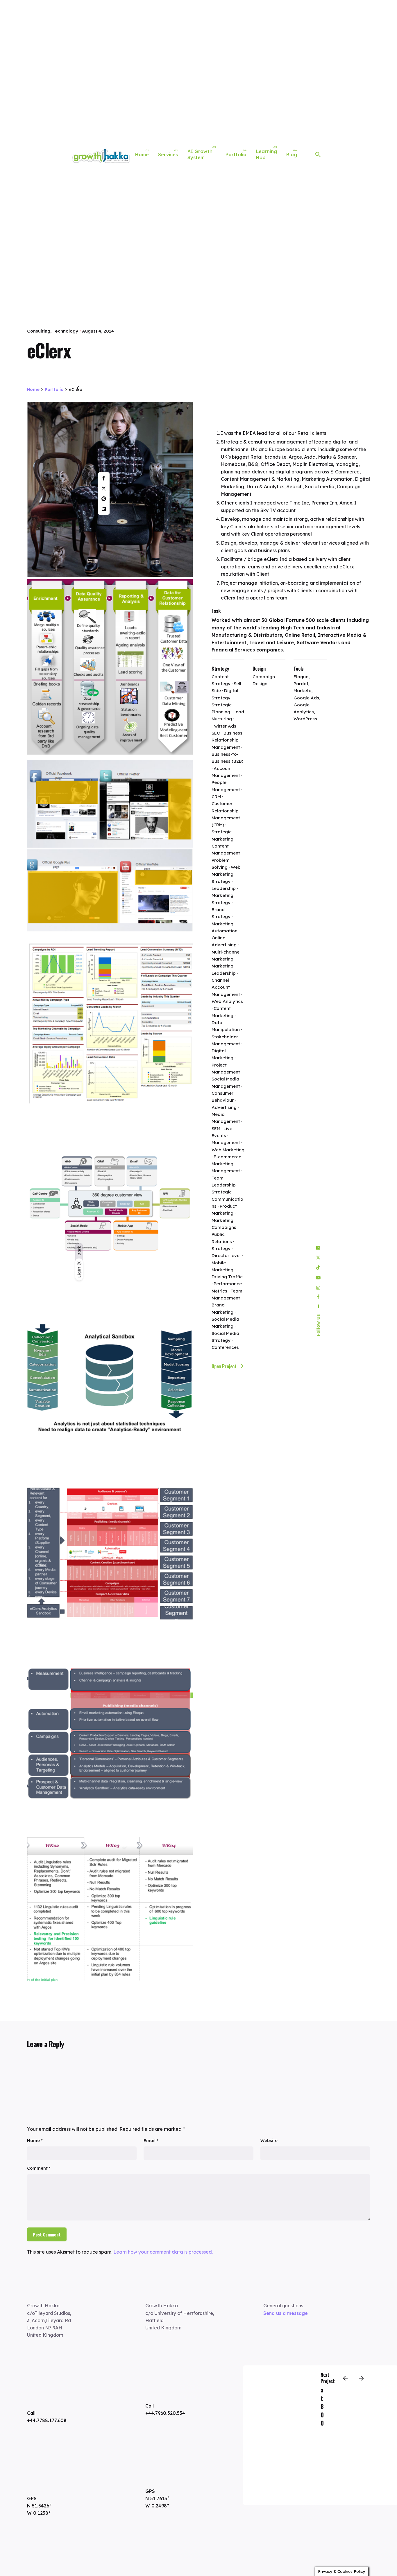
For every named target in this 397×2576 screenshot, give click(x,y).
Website (269, 2141)
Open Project (224, 1366)
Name (35, 2141)
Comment (39, 2168)
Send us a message (286, 2313)
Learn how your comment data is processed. (163, 2252)
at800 (322, 2406)
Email (151, 2141)
